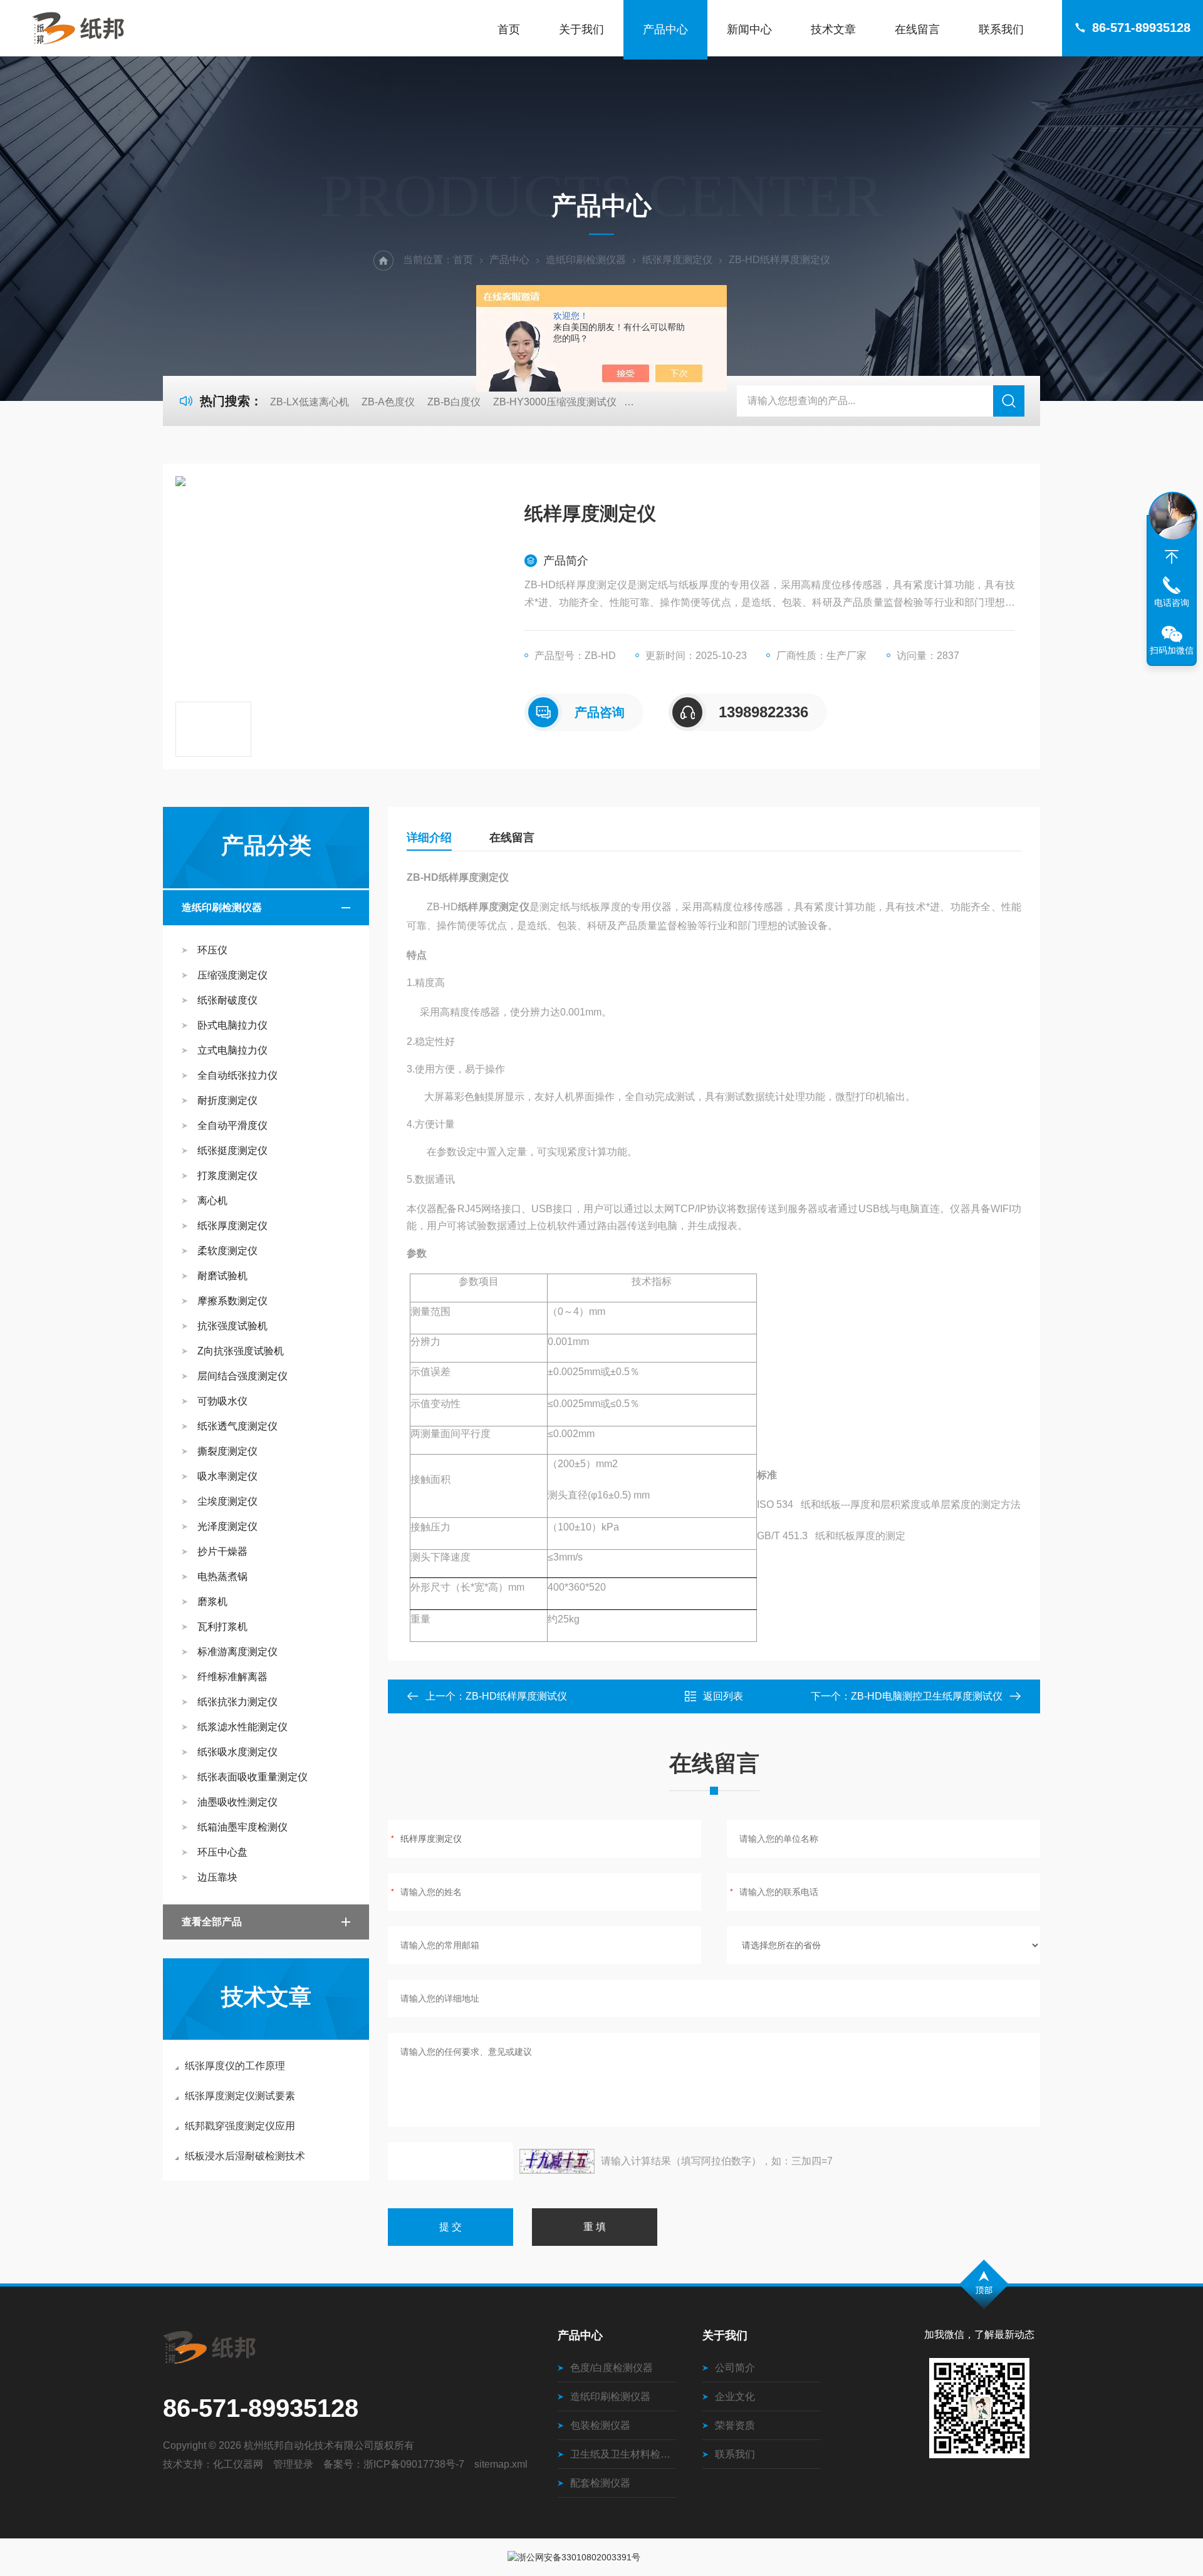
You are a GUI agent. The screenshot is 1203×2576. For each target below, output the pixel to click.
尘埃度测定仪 (227, 1501)
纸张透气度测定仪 (237, 1426)
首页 (509, 29)
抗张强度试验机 (232, 1326)
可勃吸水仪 (222, 1401)
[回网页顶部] (1172, 557)
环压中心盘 (222, 1852)
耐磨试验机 (222, 1276)
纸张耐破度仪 (227, 1000)
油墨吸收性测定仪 (237, 1802)
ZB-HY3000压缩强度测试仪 (555, 402)
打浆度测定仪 (227, 1176)
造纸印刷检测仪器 (586, 260)
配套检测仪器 (600, 2483)
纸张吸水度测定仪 (237, 1752)
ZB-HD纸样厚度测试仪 (516, 1696)
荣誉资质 (735, 2425)
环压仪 (212, 950)
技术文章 (833, 29)
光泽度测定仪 (227, 1526)
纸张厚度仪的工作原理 (235, 2066)
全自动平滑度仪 (232, 1125)
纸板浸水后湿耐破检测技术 (245, 2156)
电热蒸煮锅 (222, 1576)
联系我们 (1001, 29)
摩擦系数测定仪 (232, 1301)
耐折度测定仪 (227, 1100)
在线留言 (917, 29)
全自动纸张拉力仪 (237, 1075)
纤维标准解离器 (232, 1677)
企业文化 (735, 2397)
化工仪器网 (238, 2464)
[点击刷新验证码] (557, 2161)
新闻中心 (749, 29)
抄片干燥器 (222, 1551)
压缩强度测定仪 (232, 975)
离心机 (212, 1201)
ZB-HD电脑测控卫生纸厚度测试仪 (927, 1696)
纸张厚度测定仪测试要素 (240, 2096)
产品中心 (665, 29)
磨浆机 (212, 1602)
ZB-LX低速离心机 (310, 402)
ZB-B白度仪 (454, 402)
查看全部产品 (212, 1922)
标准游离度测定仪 (237, 1652)
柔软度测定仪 (227, 1251)
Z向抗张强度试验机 (241, 1351)
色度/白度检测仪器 (612, 2368)
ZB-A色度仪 (388, 402)
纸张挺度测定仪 (232, 1150)
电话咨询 (1172, 603)
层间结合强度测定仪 (242, 1376)
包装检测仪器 (600, 2425)
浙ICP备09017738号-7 (414, 2464)
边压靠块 (217, 1877)
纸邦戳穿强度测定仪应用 (240, 2126)
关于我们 (581, 29)
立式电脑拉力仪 (232, 1050)
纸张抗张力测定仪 (237, 1702)
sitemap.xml (501, 2464)
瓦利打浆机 (222, 1627)
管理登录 (293, 2464)
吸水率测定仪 (227, 1476)
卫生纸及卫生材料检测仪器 (623, 2454)
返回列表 (723, 1696)
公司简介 (735, 2368)
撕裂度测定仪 (227, 1451)
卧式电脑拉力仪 (232, 1025)
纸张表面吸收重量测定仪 (253, 1777)
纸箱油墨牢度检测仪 (242, 1827)
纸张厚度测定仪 (677, 260)
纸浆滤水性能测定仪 (242, 1727)
